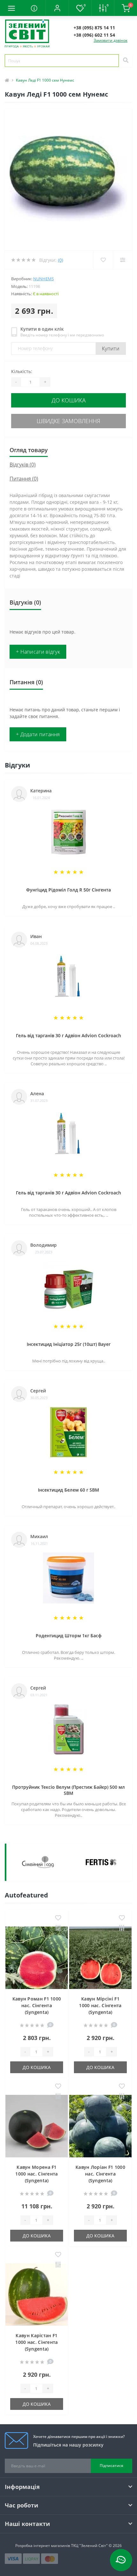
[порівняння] (58, 1928)
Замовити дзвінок (111, 40)
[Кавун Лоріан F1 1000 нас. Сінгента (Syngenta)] (100, 2126)
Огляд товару (29, 450)
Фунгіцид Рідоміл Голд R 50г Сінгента (68, 890)
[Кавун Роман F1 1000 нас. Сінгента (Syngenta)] (37, 1958)
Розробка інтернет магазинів (43, 2546)
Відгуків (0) (23, 465)
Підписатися (112, 2466)
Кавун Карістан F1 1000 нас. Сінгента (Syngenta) (36, 2342)
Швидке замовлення (68, 421)
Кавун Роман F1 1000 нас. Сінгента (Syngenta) (37, 2005)
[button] (57, 8)
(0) (61, 260)
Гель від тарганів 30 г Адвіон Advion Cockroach (68, 1035)
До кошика (69, 400)
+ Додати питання (38, 734)
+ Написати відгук (38, 652)
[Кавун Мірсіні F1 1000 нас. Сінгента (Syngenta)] (100, 1958)
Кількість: (22, 371)
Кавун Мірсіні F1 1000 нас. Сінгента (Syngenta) (100, 2005)
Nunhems (43, 279)
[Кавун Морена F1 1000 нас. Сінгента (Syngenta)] (37, 2126)
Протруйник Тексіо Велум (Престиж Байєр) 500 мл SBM (68, 1790)
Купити (111, 349)
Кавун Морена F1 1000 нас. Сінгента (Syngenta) (36, 2174)
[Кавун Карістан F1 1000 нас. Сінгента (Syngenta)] (37, 2294)
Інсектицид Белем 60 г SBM (68, 1490)
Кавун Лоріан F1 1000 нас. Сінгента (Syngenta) (100, 2174)
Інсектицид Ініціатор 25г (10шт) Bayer (69, 1344)
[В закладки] (58, 1918)
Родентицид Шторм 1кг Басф (69, 1636)
